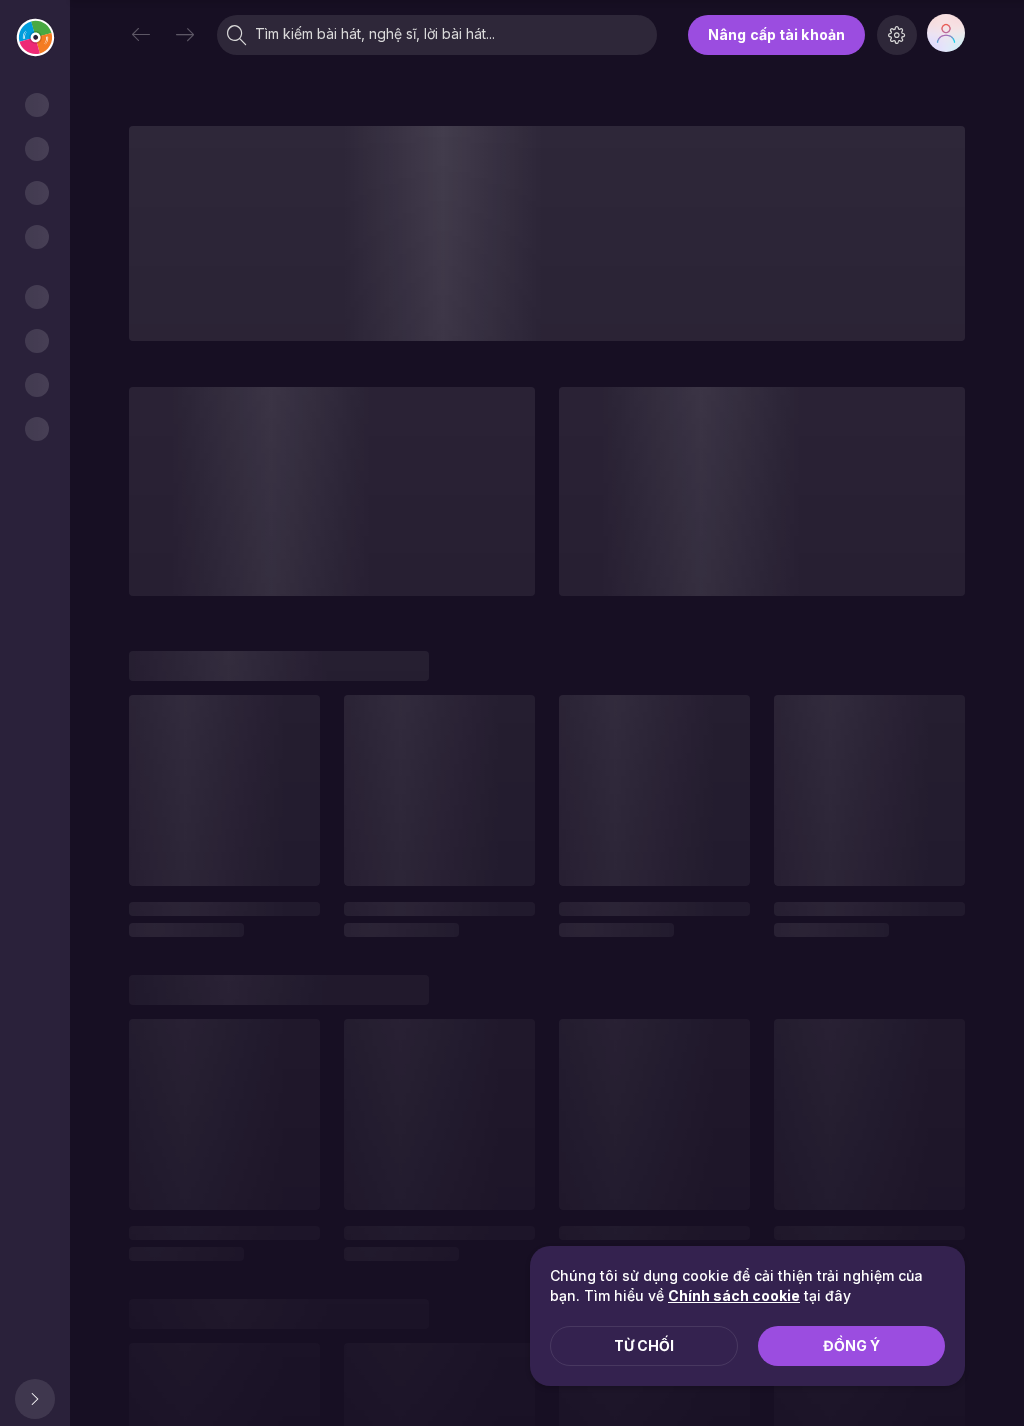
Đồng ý (851, 1345)
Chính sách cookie (734, 1295)
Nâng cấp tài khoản (776, 34)
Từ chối (644, 1345)
